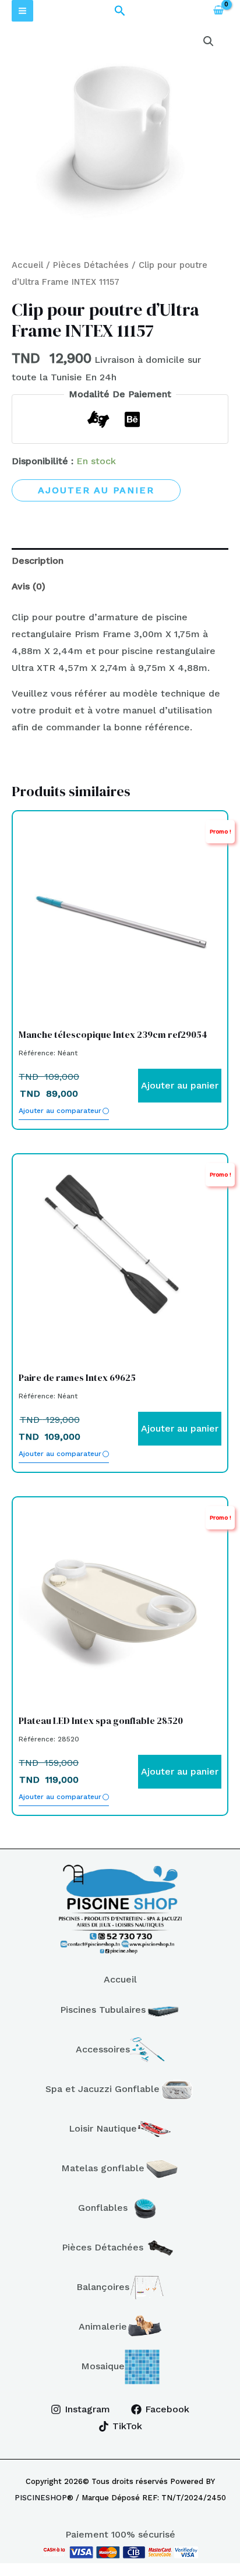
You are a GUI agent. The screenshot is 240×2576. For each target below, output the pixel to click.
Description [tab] (38, 561)
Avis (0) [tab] (29, 586)
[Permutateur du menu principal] (22, 11)
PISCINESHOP (41, 2498)
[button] (120, 11)
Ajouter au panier (96, 490)
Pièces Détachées (91, 265)
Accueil (27, 265)
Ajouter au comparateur (60, 1111)
